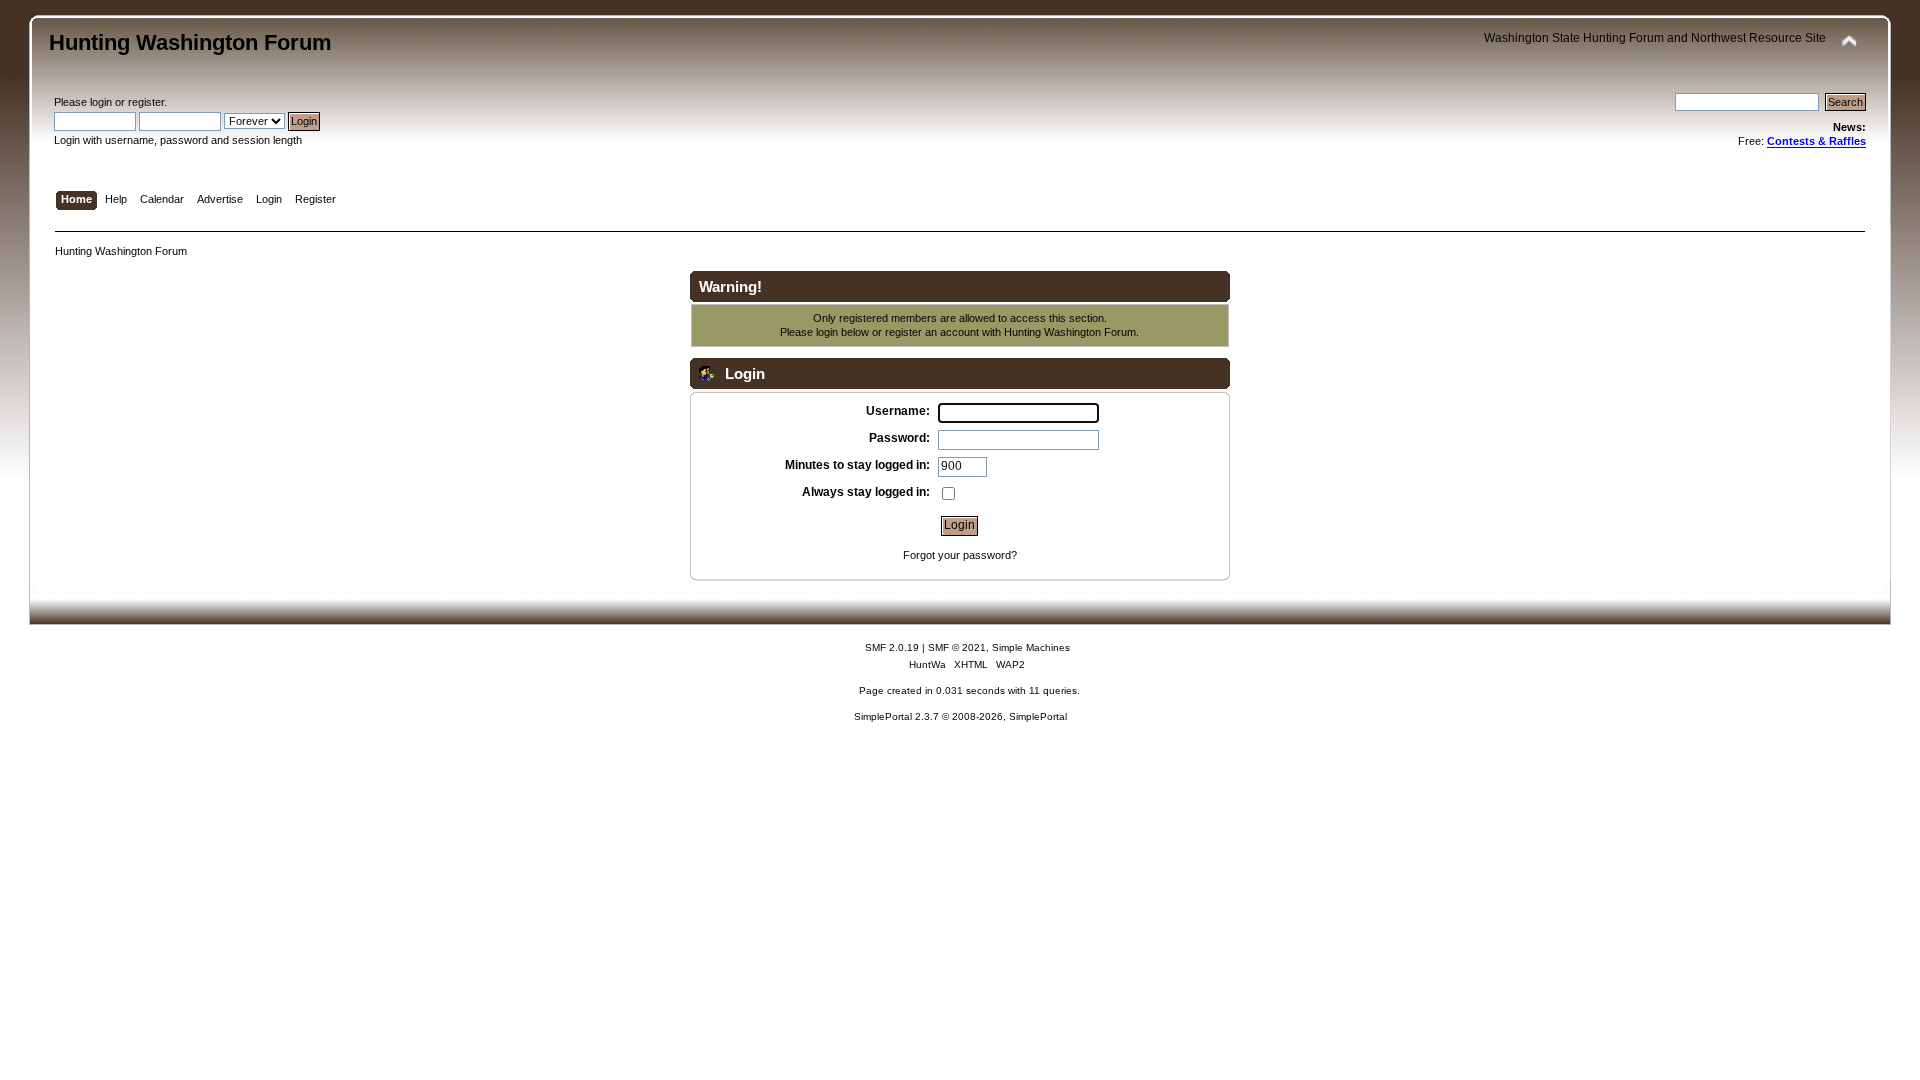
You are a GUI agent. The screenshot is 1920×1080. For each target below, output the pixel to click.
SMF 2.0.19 (892, 647)
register (146, 102)
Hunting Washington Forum (190, 42)
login (101, 102)
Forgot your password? (960, 555)
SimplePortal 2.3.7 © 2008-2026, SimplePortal (960, 716)
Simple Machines (1031, 647)
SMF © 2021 (957, 647)
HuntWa (927, 664)
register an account (932, 332)
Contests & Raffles (1816, 141)
